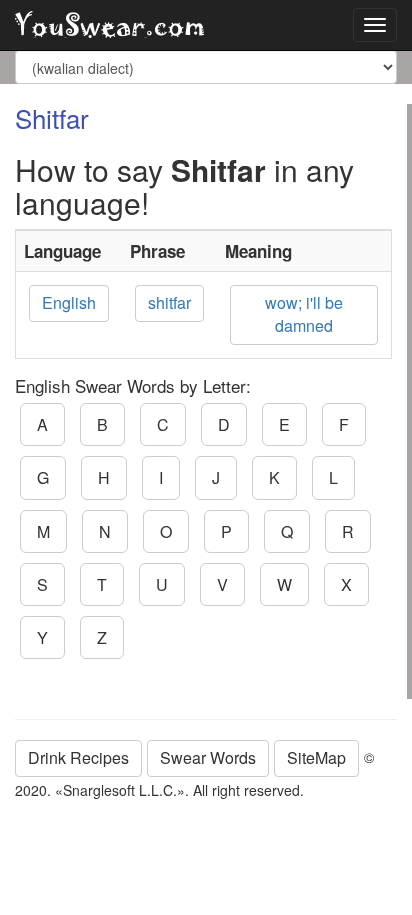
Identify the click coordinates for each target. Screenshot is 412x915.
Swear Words (208, 757)
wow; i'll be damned (304, 314)
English (69, 302)
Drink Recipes (78, 757)
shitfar (169, 302)
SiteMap (316, 757)
